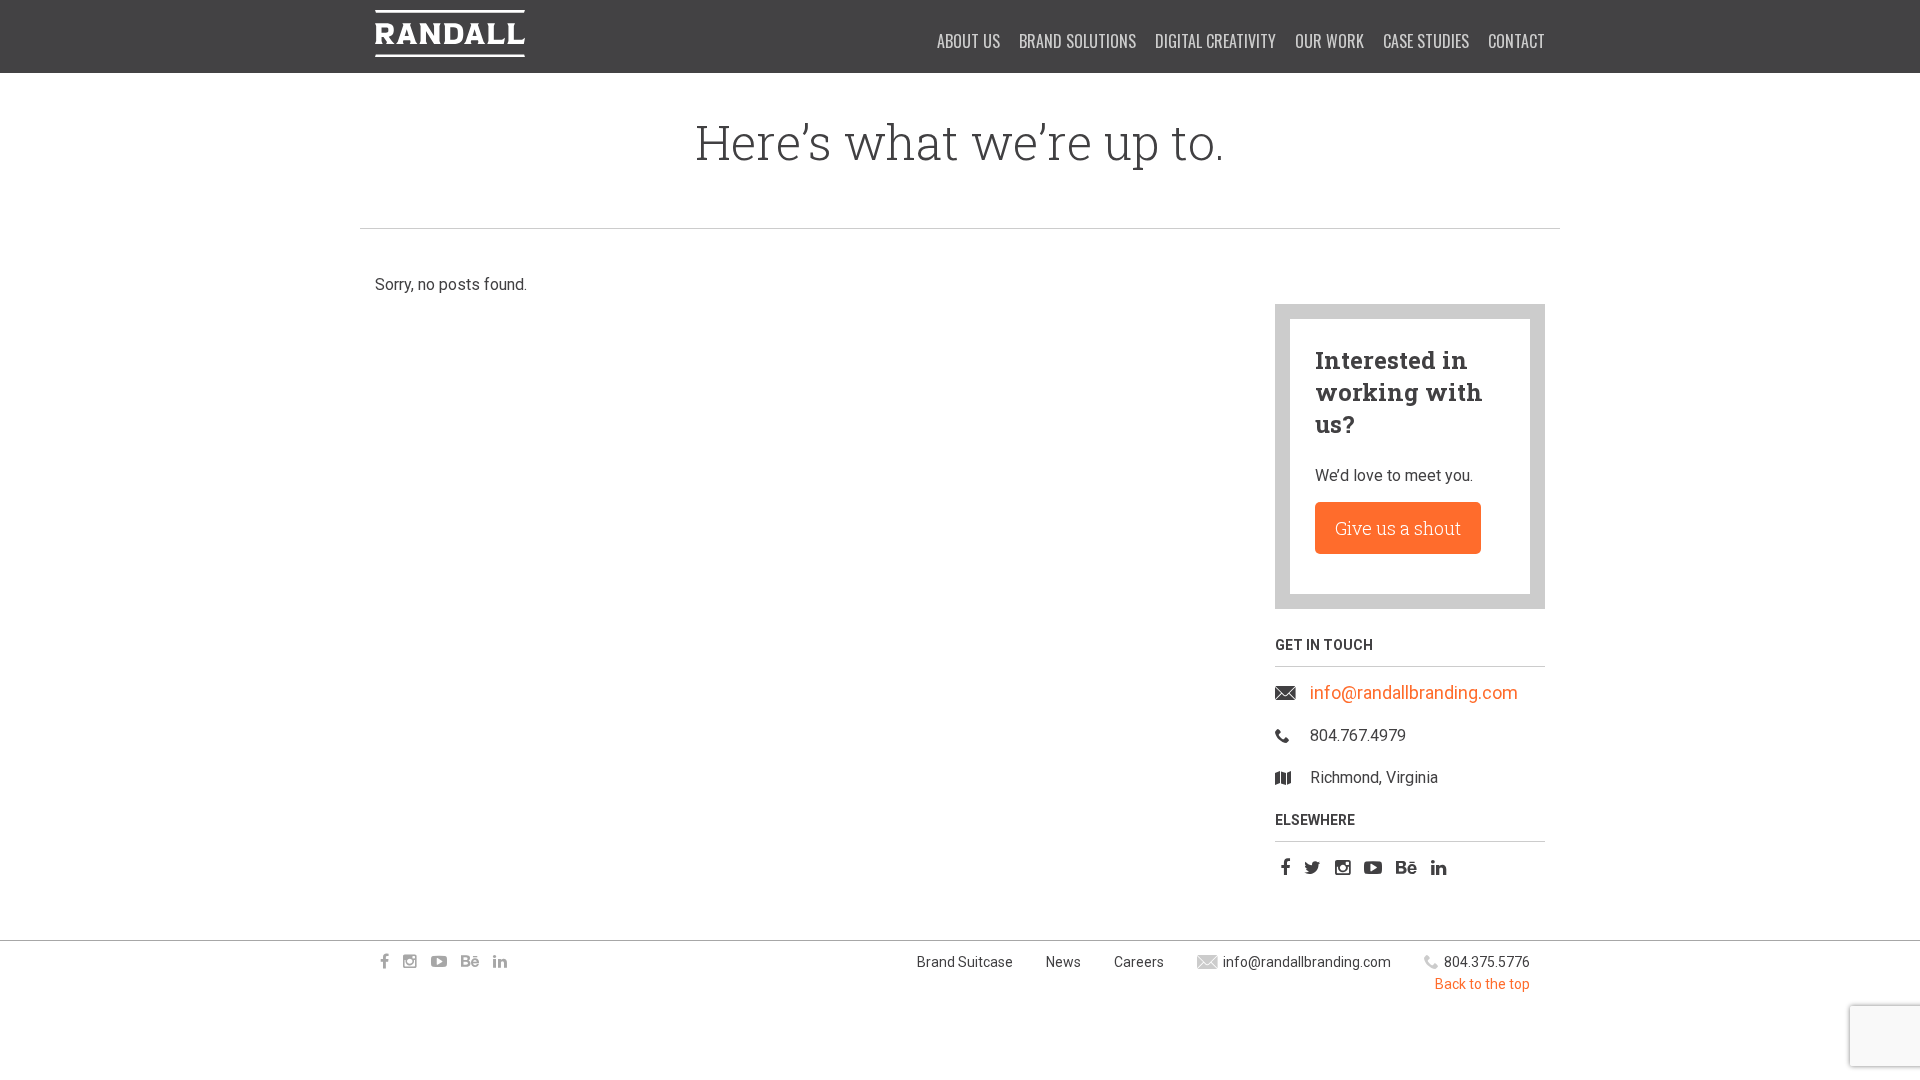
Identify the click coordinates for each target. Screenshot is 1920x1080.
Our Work (1329, 41)
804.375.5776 (1487, 962)
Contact (1516, 41)
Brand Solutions (1077, 41)
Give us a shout (1398, 528)
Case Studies (1426, 41)
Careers (1139, 962)
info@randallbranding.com (1414, 692)
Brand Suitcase (965, 962)
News (1063, 962)
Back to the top (1482, 984)
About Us (968, 41)
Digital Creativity (1215, 41)
